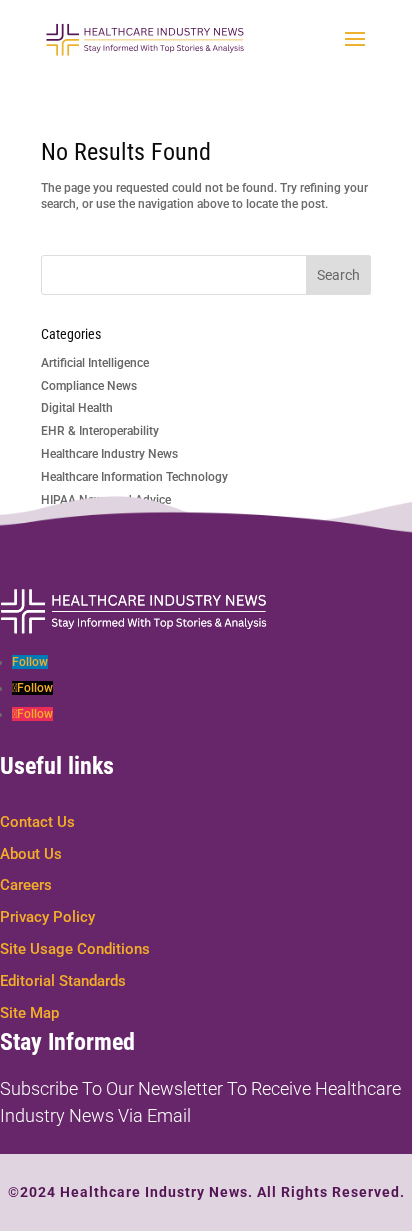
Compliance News (89, 386)
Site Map (29, 1013)
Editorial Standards (63, 981)
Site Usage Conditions (75, 949)
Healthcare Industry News (109, 454)
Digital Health (77, 408)
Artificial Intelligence (95, 363)
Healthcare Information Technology (134, 477)
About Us (31, 854)
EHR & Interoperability (100, 431)
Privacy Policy (47, 917)
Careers (26, 885)
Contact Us (37, 822)
